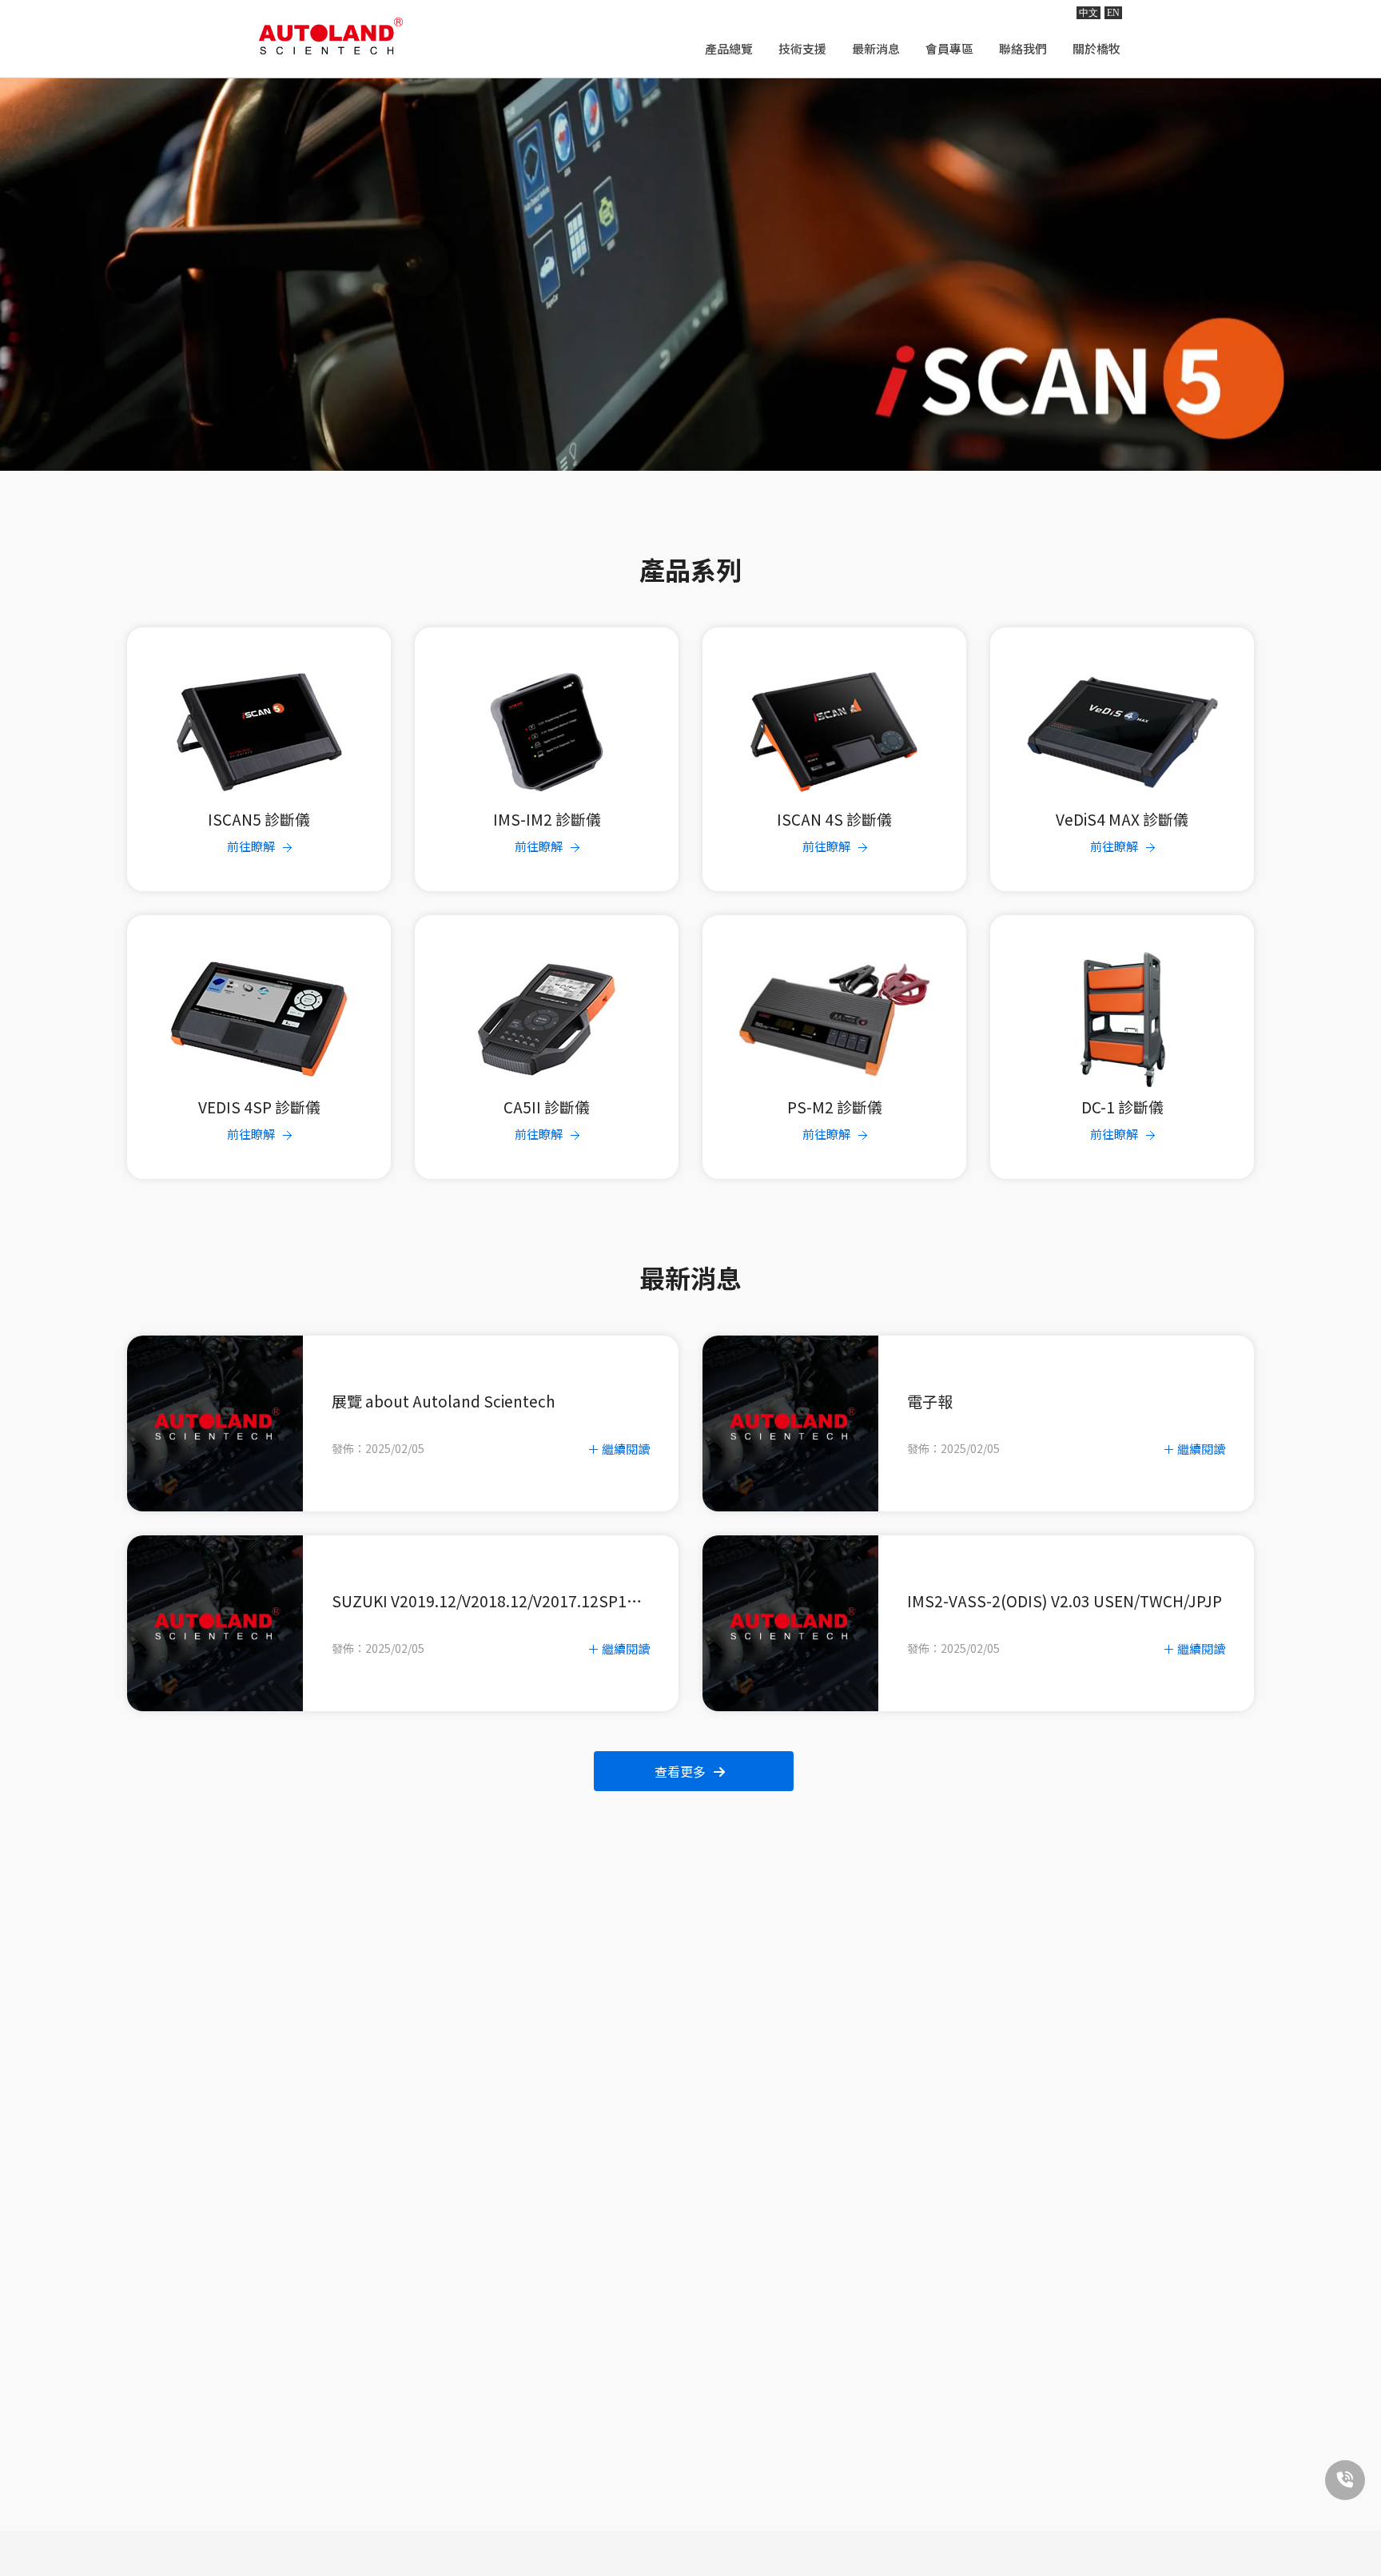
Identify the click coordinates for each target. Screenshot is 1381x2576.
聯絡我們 (1023, 48)
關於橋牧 (1096, 48)
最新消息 (876, 48)
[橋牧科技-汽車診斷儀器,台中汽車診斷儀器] (331, 36)
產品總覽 (729, 48)
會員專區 (949, 48)
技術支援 (802, 48)
